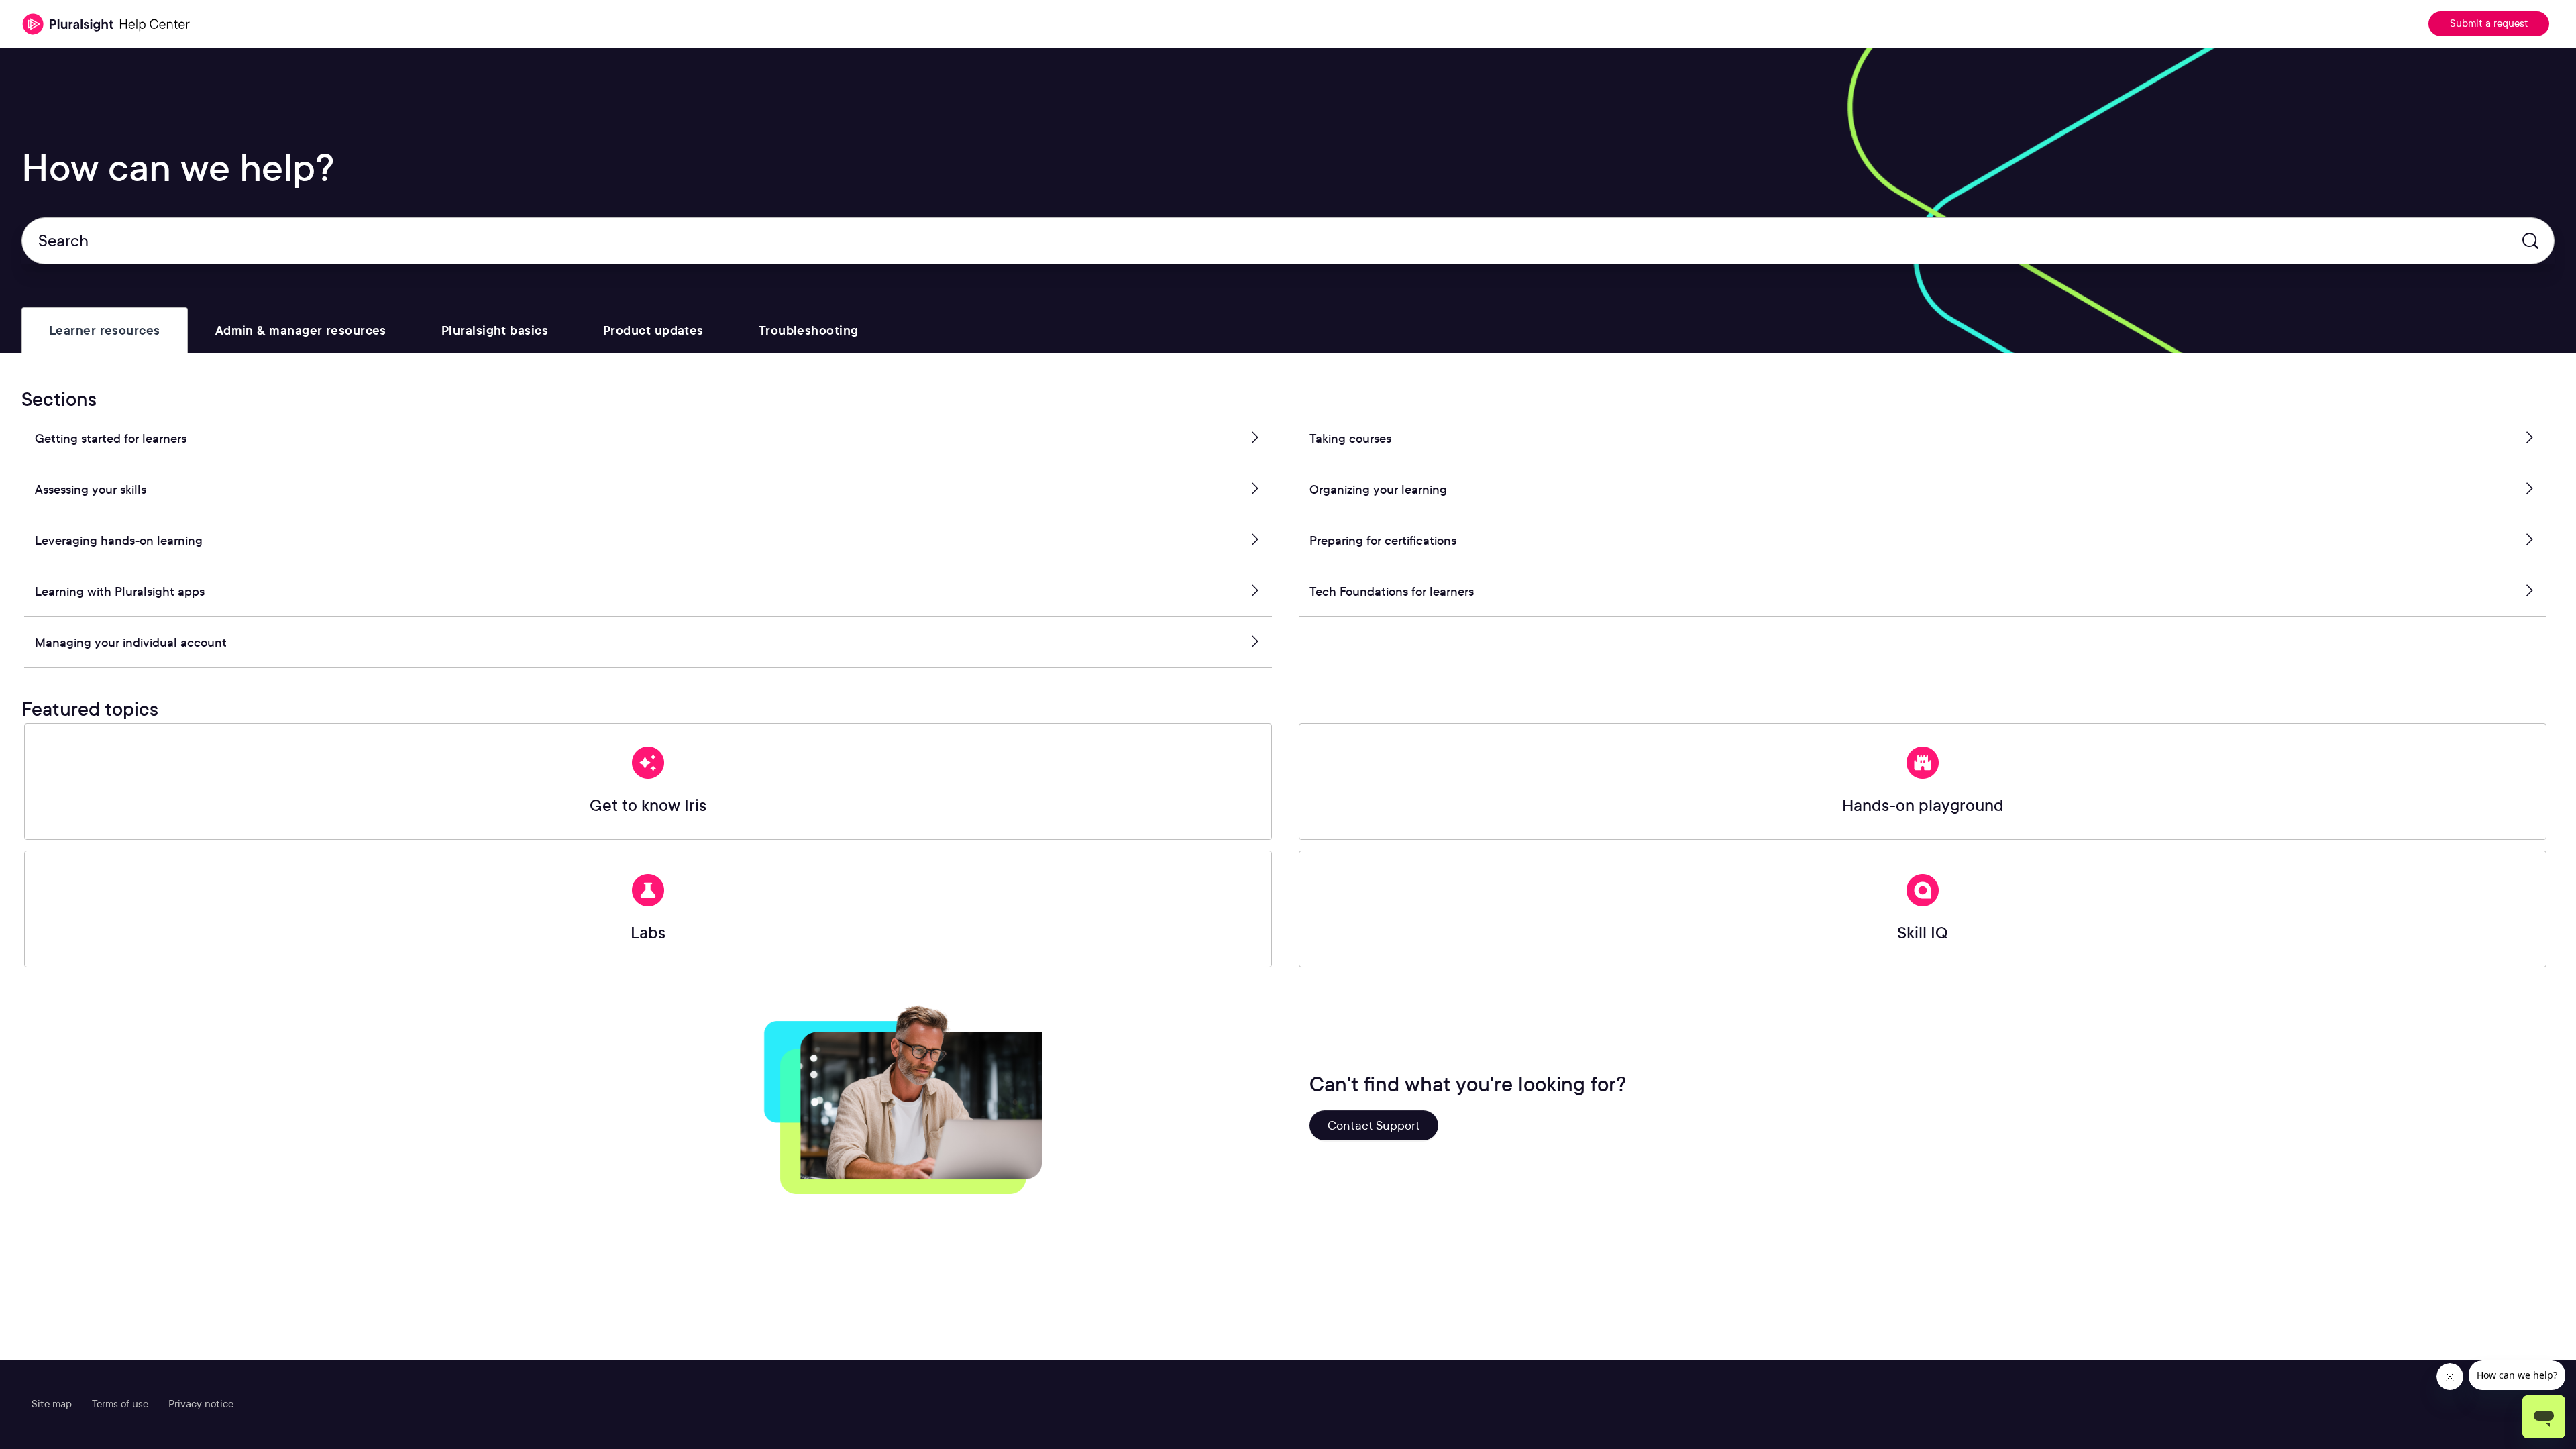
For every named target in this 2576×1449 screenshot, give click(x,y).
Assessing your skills (91, 489)
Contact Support (1374, 1125)
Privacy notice (201, 1404)
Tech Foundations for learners (1392, 591)
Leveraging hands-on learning (119, 540)
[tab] (105, 330)
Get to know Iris (648, 805)
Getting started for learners (111, 438)
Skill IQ (1923, 933)
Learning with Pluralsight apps (120, 591)
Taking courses (1350, 438)
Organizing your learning (1378, 489)
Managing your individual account (131, 642)
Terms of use (120, 1404)
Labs (648, 933)
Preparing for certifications (1383, 540)
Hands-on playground (1923, 805)
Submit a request (2489, 23)
